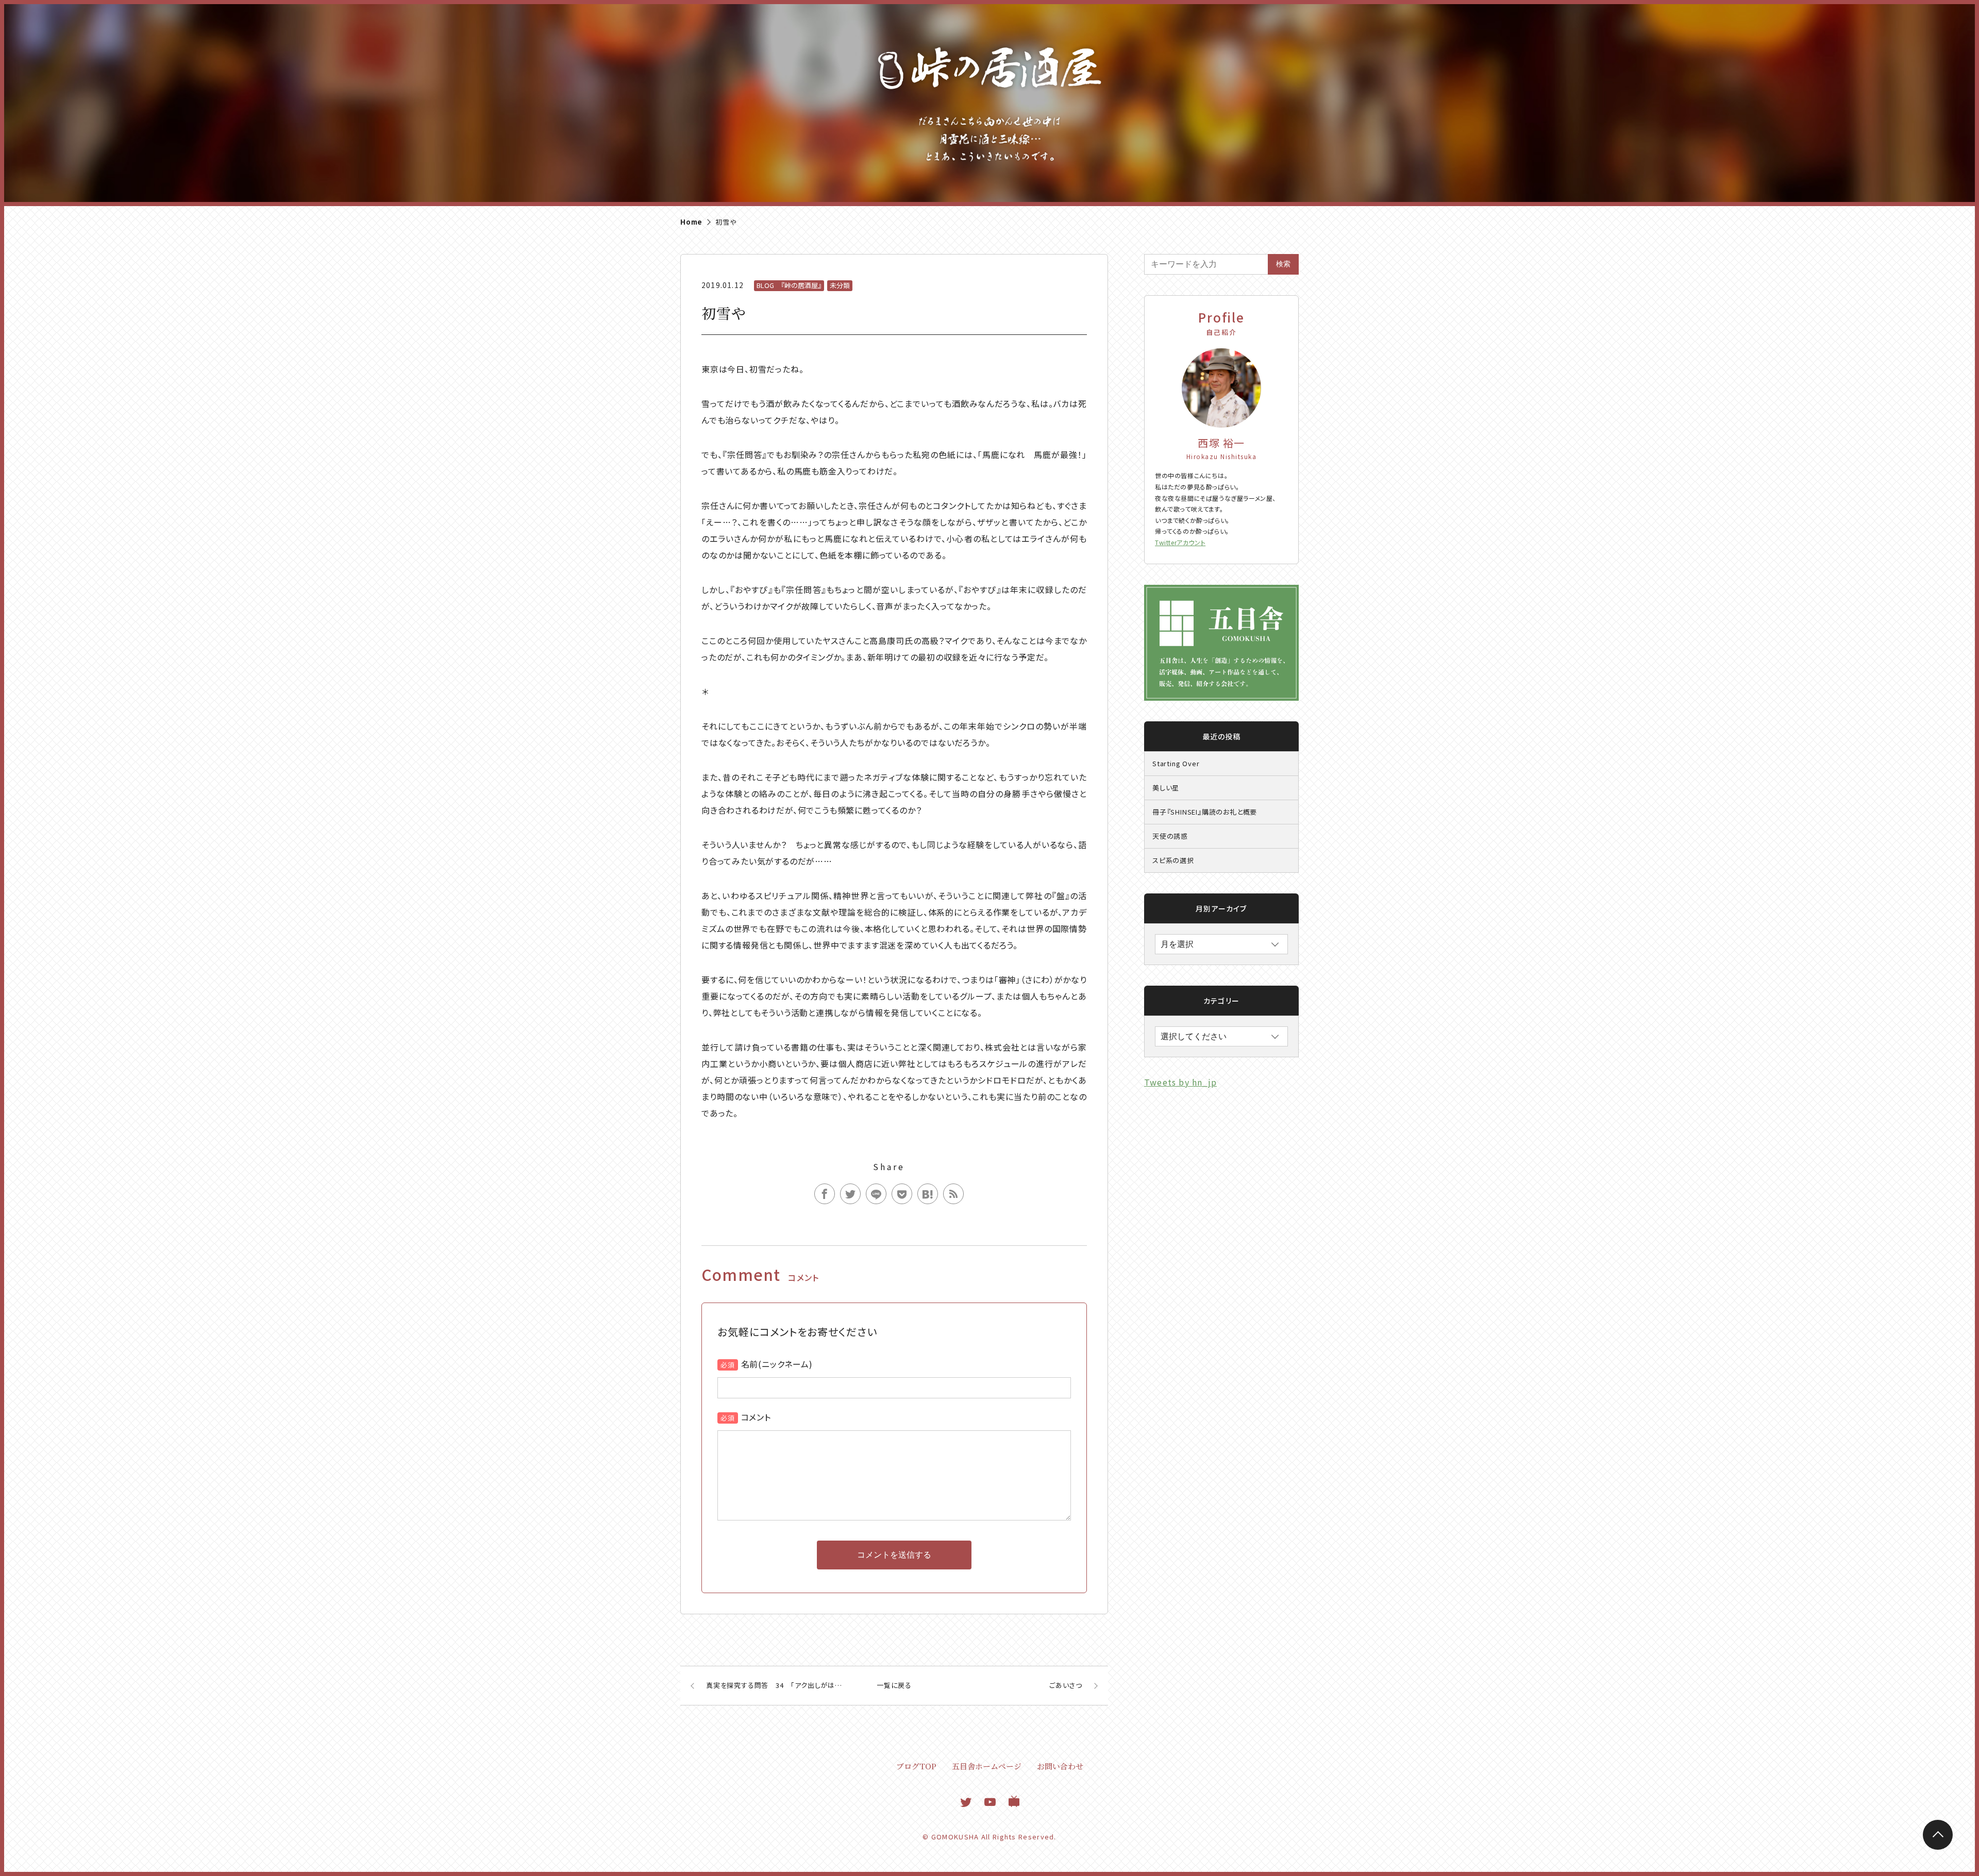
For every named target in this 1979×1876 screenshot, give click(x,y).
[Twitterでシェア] (850, 1194)
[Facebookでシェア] (825, 1194)
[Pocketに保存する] (902, 1194)
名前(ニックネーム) (777, 1364)
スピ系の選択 (1173, 860)
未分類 (840, 285)
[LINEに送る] (876, 1194)
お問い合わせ (1060, 1766)
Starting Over (1176, 763)
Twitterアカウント (1180, 542)
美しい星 (1166, 788)
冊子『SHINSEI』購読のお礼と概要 (1205, 812)
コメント (756, 1417)
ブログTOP (916, 1766)
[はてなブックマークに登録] (928, 1194)
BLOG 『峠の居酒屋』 (789, 285)
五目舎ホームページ (987, 1766)
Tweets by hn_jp (1180, 1082)
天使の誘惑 (1170, 836)
